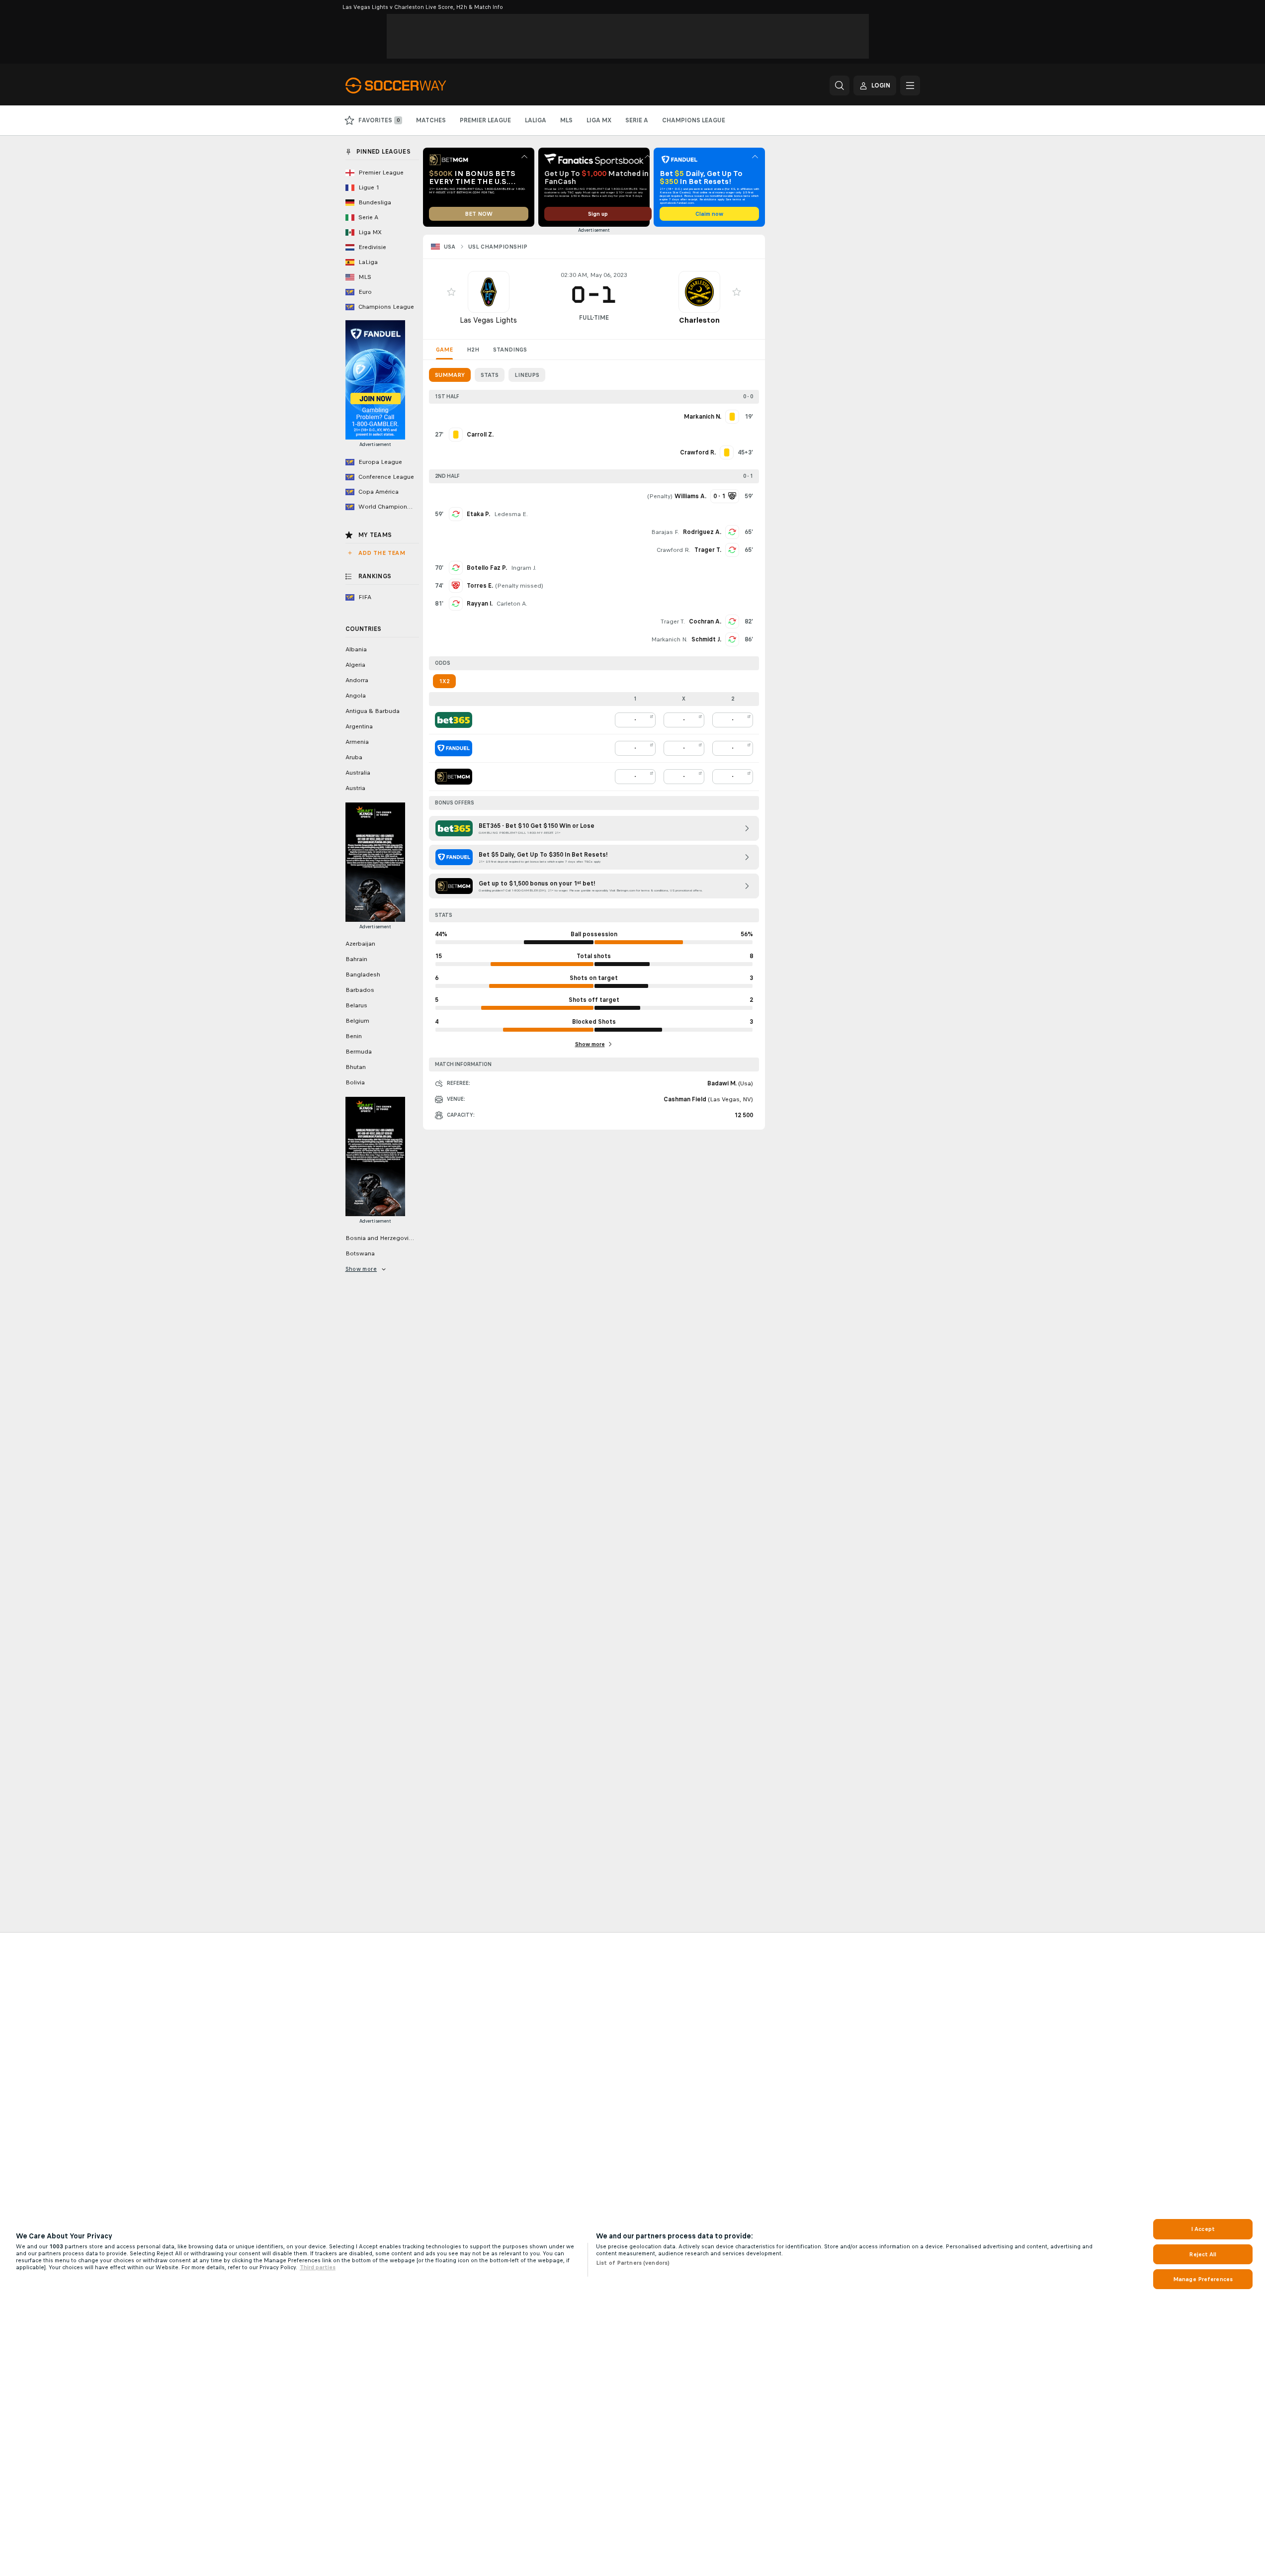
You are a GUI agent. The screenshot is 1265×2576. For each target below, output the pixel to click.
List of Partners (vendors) (633, 2263)
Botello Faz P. (487, 568)
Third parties (318, 2267)
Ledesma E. (511, 514)
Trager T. (708, 550)
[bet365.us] (454, 720)
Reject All (1203, 2254)
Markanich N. (669, 639)
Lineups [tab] (527, 375)
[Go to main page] (414, 86)
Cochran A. (705, 622)
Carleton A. (512, 604)
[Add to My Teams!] (451, 292)
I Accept (1203, 2229)
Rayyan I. (480, 604)
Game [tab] (444, 350)
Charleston (699, 320)
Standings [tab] (510, 350)
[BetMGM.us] (454, 777)
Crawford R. (674, 550)
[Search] (840, 86)
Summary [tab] (450, 375)
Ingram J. (524, 568)
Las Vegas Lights (488, 320)
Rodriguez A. (702, 532)
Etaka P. (478, 514)
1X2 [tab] (444, 681)
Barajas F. (665, 532)
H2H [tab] (473, 350)
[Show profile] (489, 292)
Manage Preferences (1203, 2279)
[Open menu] (910, 86)
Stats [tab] (490, 375)
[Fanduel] (454, 748)
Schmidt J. (706, 639)
